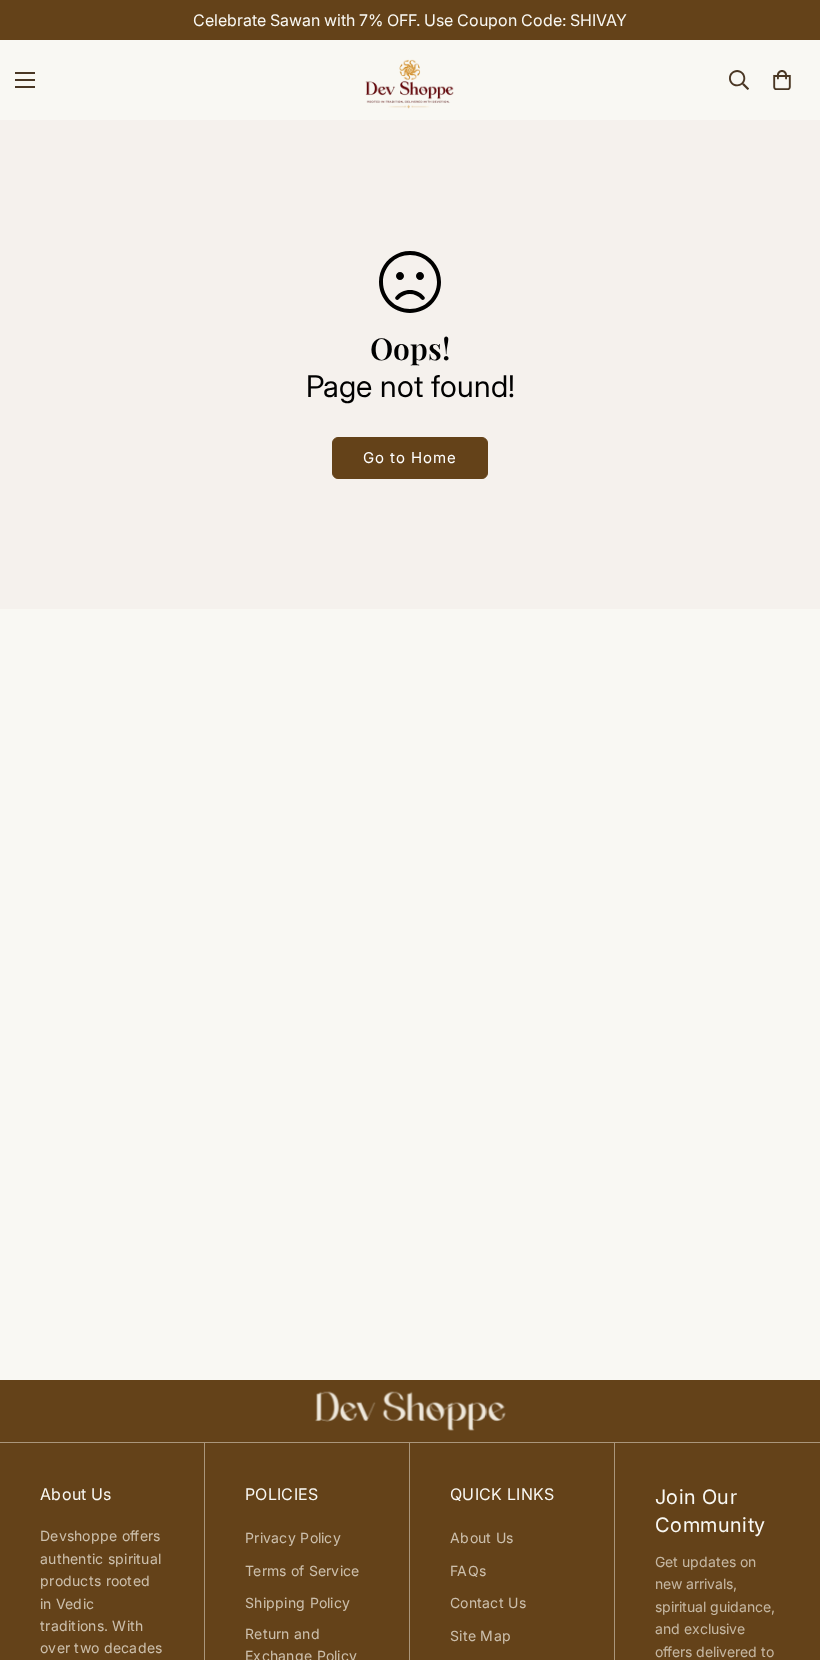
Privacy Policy (293, 1537)
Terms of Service (302, 1570)
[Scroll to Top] (781, 1551)
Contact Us (488, 1602)
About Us (481, 1537)
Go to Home (410, 457)
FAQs (468, 1570)
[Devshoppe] (410, 80)
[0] (782, 80)
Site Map (480, 1635)
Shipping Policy (297, 1602)
